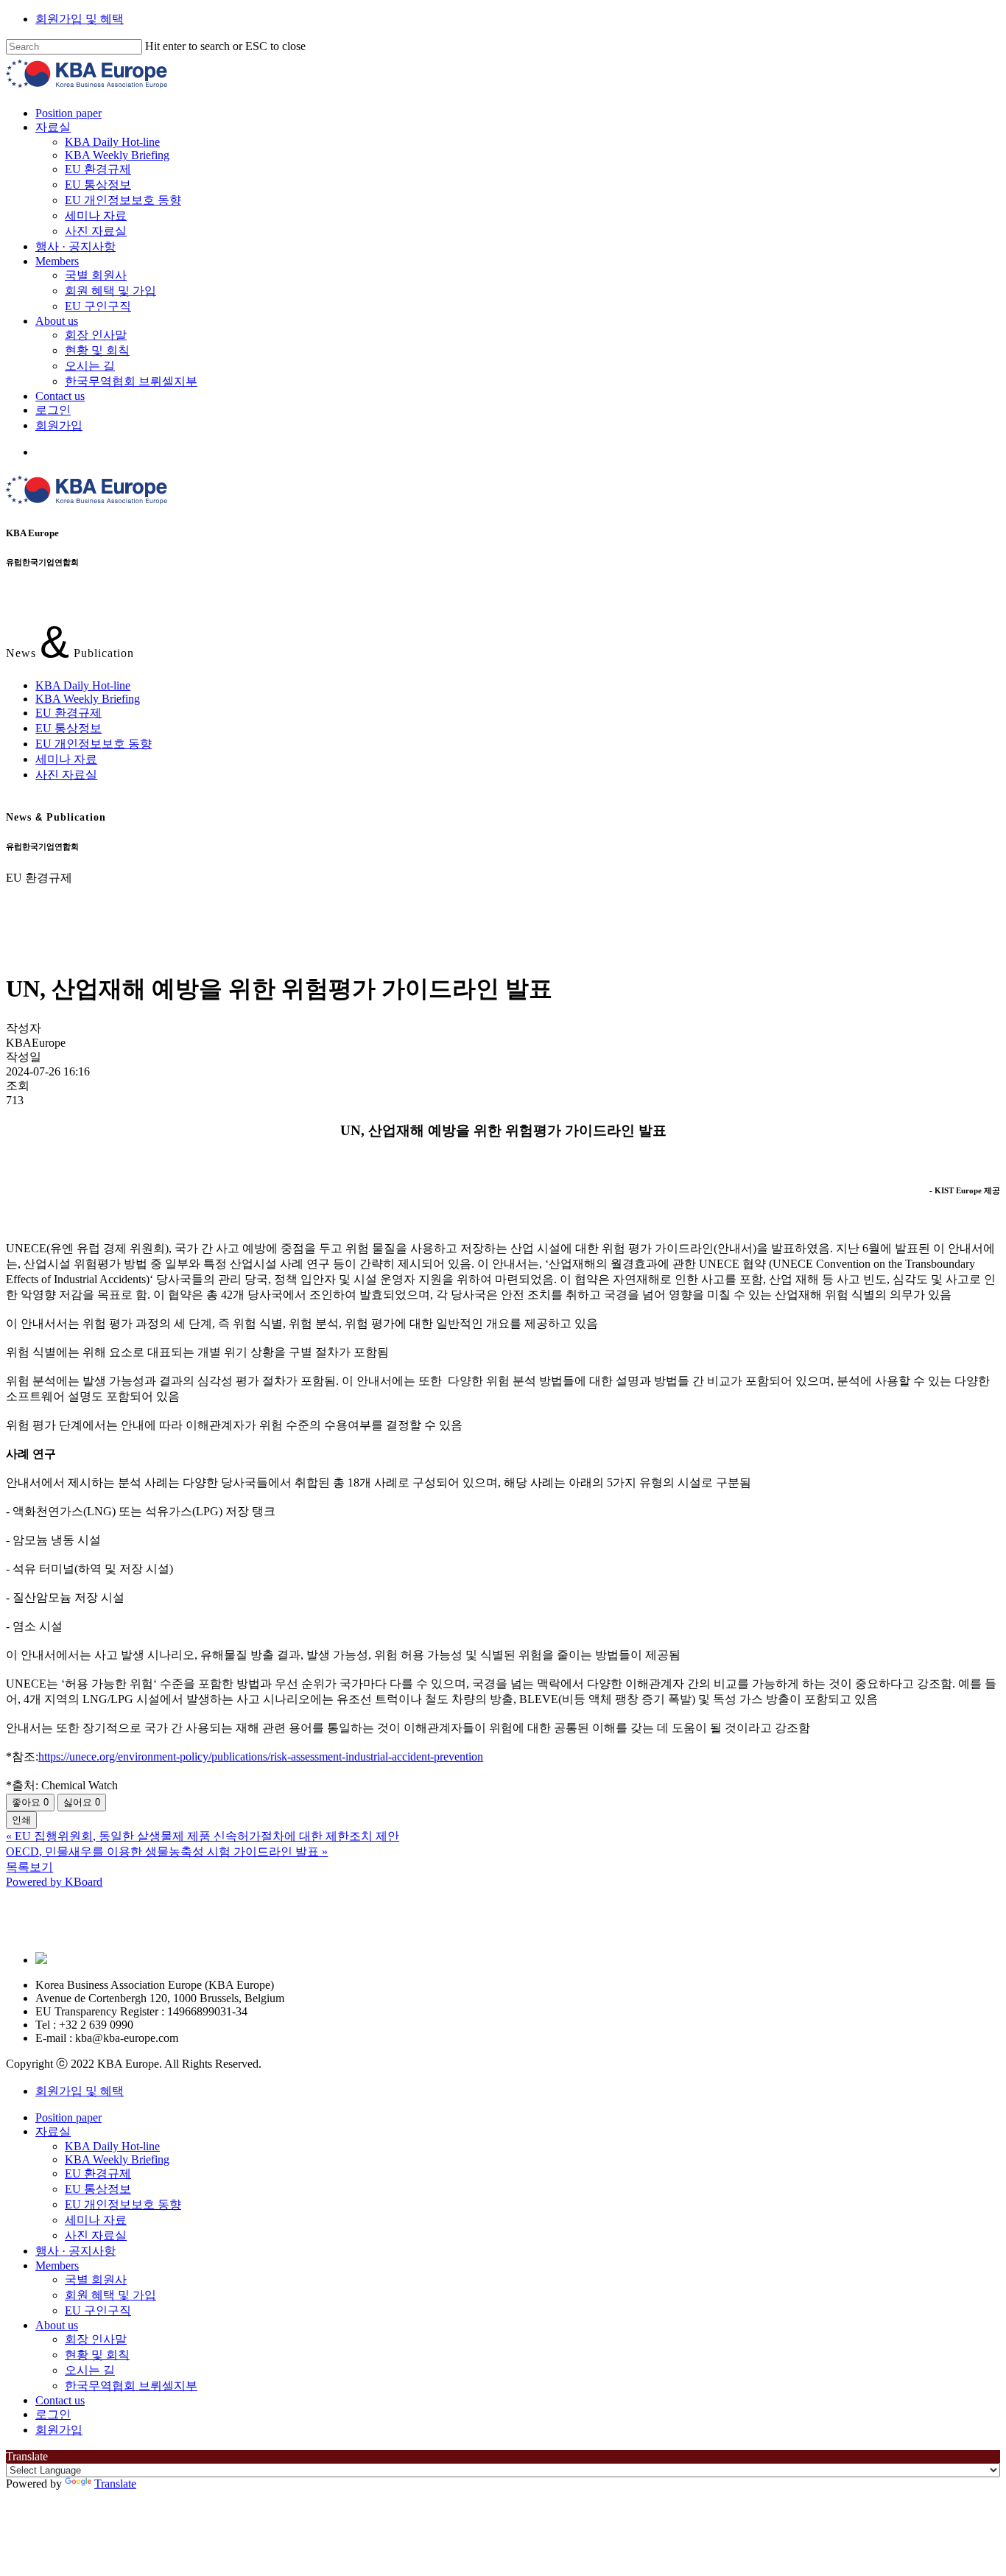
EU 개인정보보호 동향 (94, 744)
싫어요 (82, 1802)
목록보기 (29, 1867)
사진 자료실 (66, 775)
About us (57, 2325)
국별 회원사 (96, 2280)
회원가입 (59, 2430)
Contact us (60, 2400)
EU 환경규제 (68, 713)
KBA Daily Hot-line (83, 685)
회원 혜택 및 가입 (110, 2295)
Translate (115, 2484)
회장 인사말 (96, 2339)
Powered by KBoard (54, 1882)
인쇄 (21, 1820)
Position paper (68, 2117)
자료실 (53, 2131)
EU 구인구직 (98, 2310)
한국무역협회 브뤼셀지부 (131, 2386)
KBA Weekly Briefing (88, 699)
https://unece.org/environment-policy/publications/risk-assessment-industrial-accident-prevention (261, 1756)
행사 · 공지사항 (75, 2251)
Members (57, 2266)
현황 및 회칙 (97, 2355)
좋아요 (30, 1802)
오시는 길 (90, 2370)
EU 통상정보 (68, 728)
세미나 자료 (66, 759)
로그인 (53, 2414)
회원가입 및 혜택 (80, 19)
